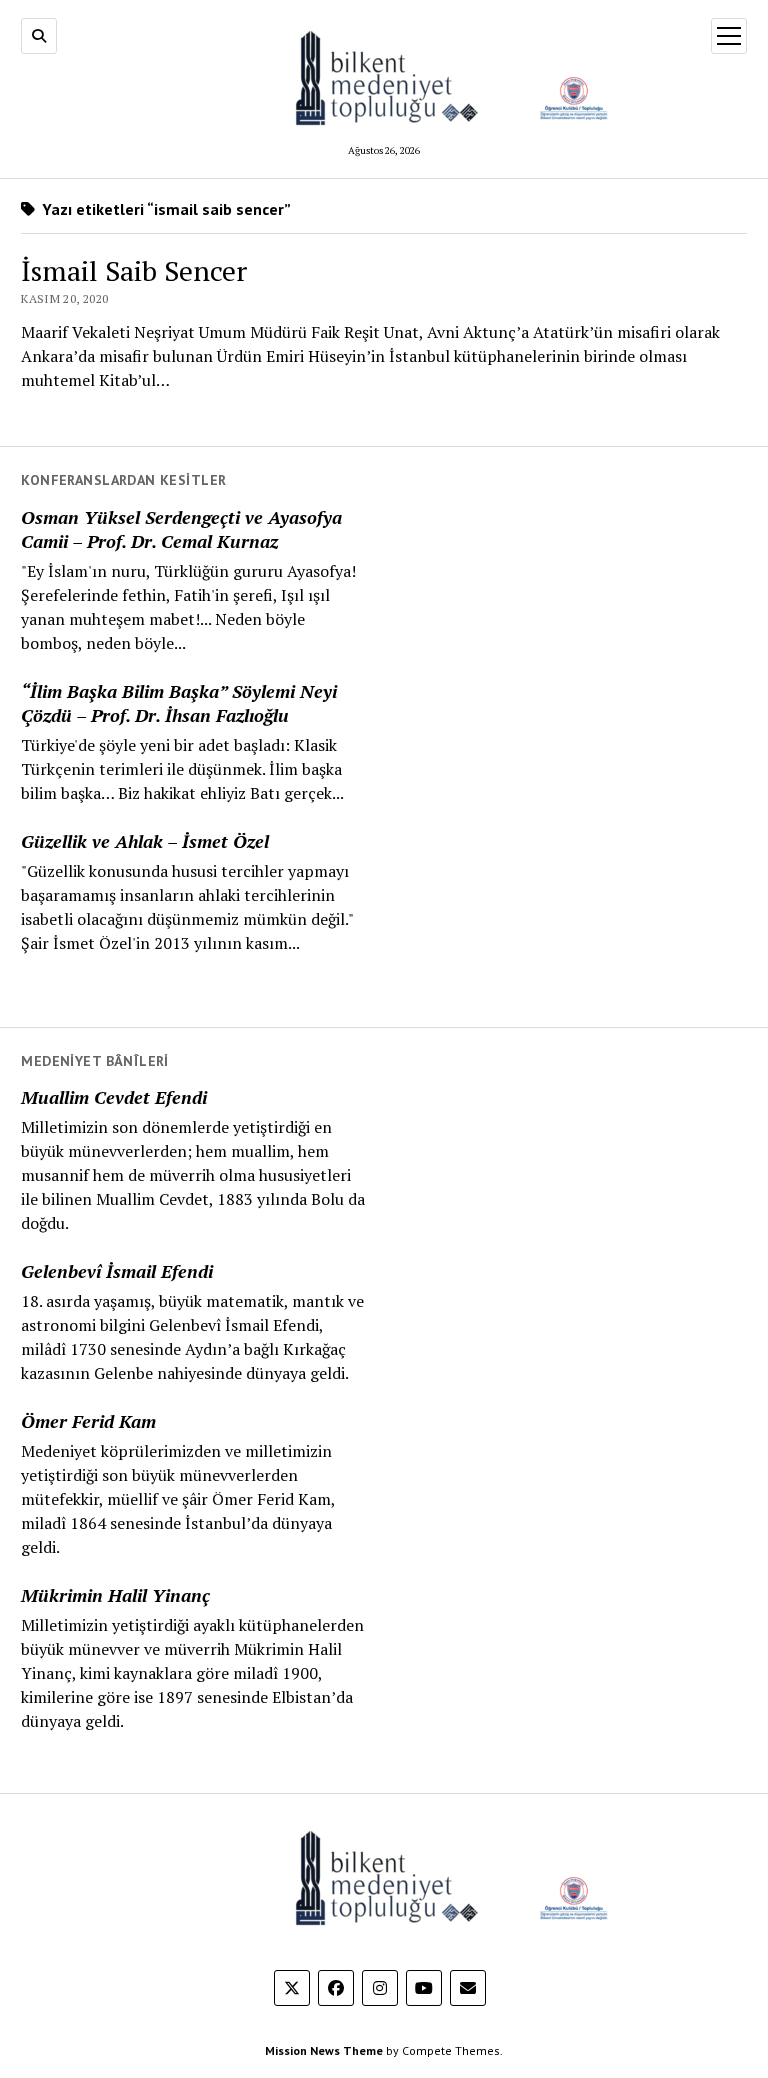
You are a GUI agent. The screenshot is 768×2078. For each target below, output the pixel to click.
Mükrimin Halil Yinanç (115, 1595)
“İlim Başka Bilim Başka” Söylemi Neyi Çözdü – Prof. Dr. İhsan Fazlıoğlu (179, 703)
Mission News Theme (324, 2050)
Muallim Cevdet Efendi (114, 1097)
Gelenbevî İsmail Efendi (117, 1271)
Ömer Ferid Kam (88, 1421)
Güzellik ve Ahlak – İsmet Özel (145, 841)
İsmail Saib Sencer (134, 270)
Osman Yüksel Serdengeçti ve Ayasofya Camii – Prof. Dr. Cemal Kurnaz (181, 529)
